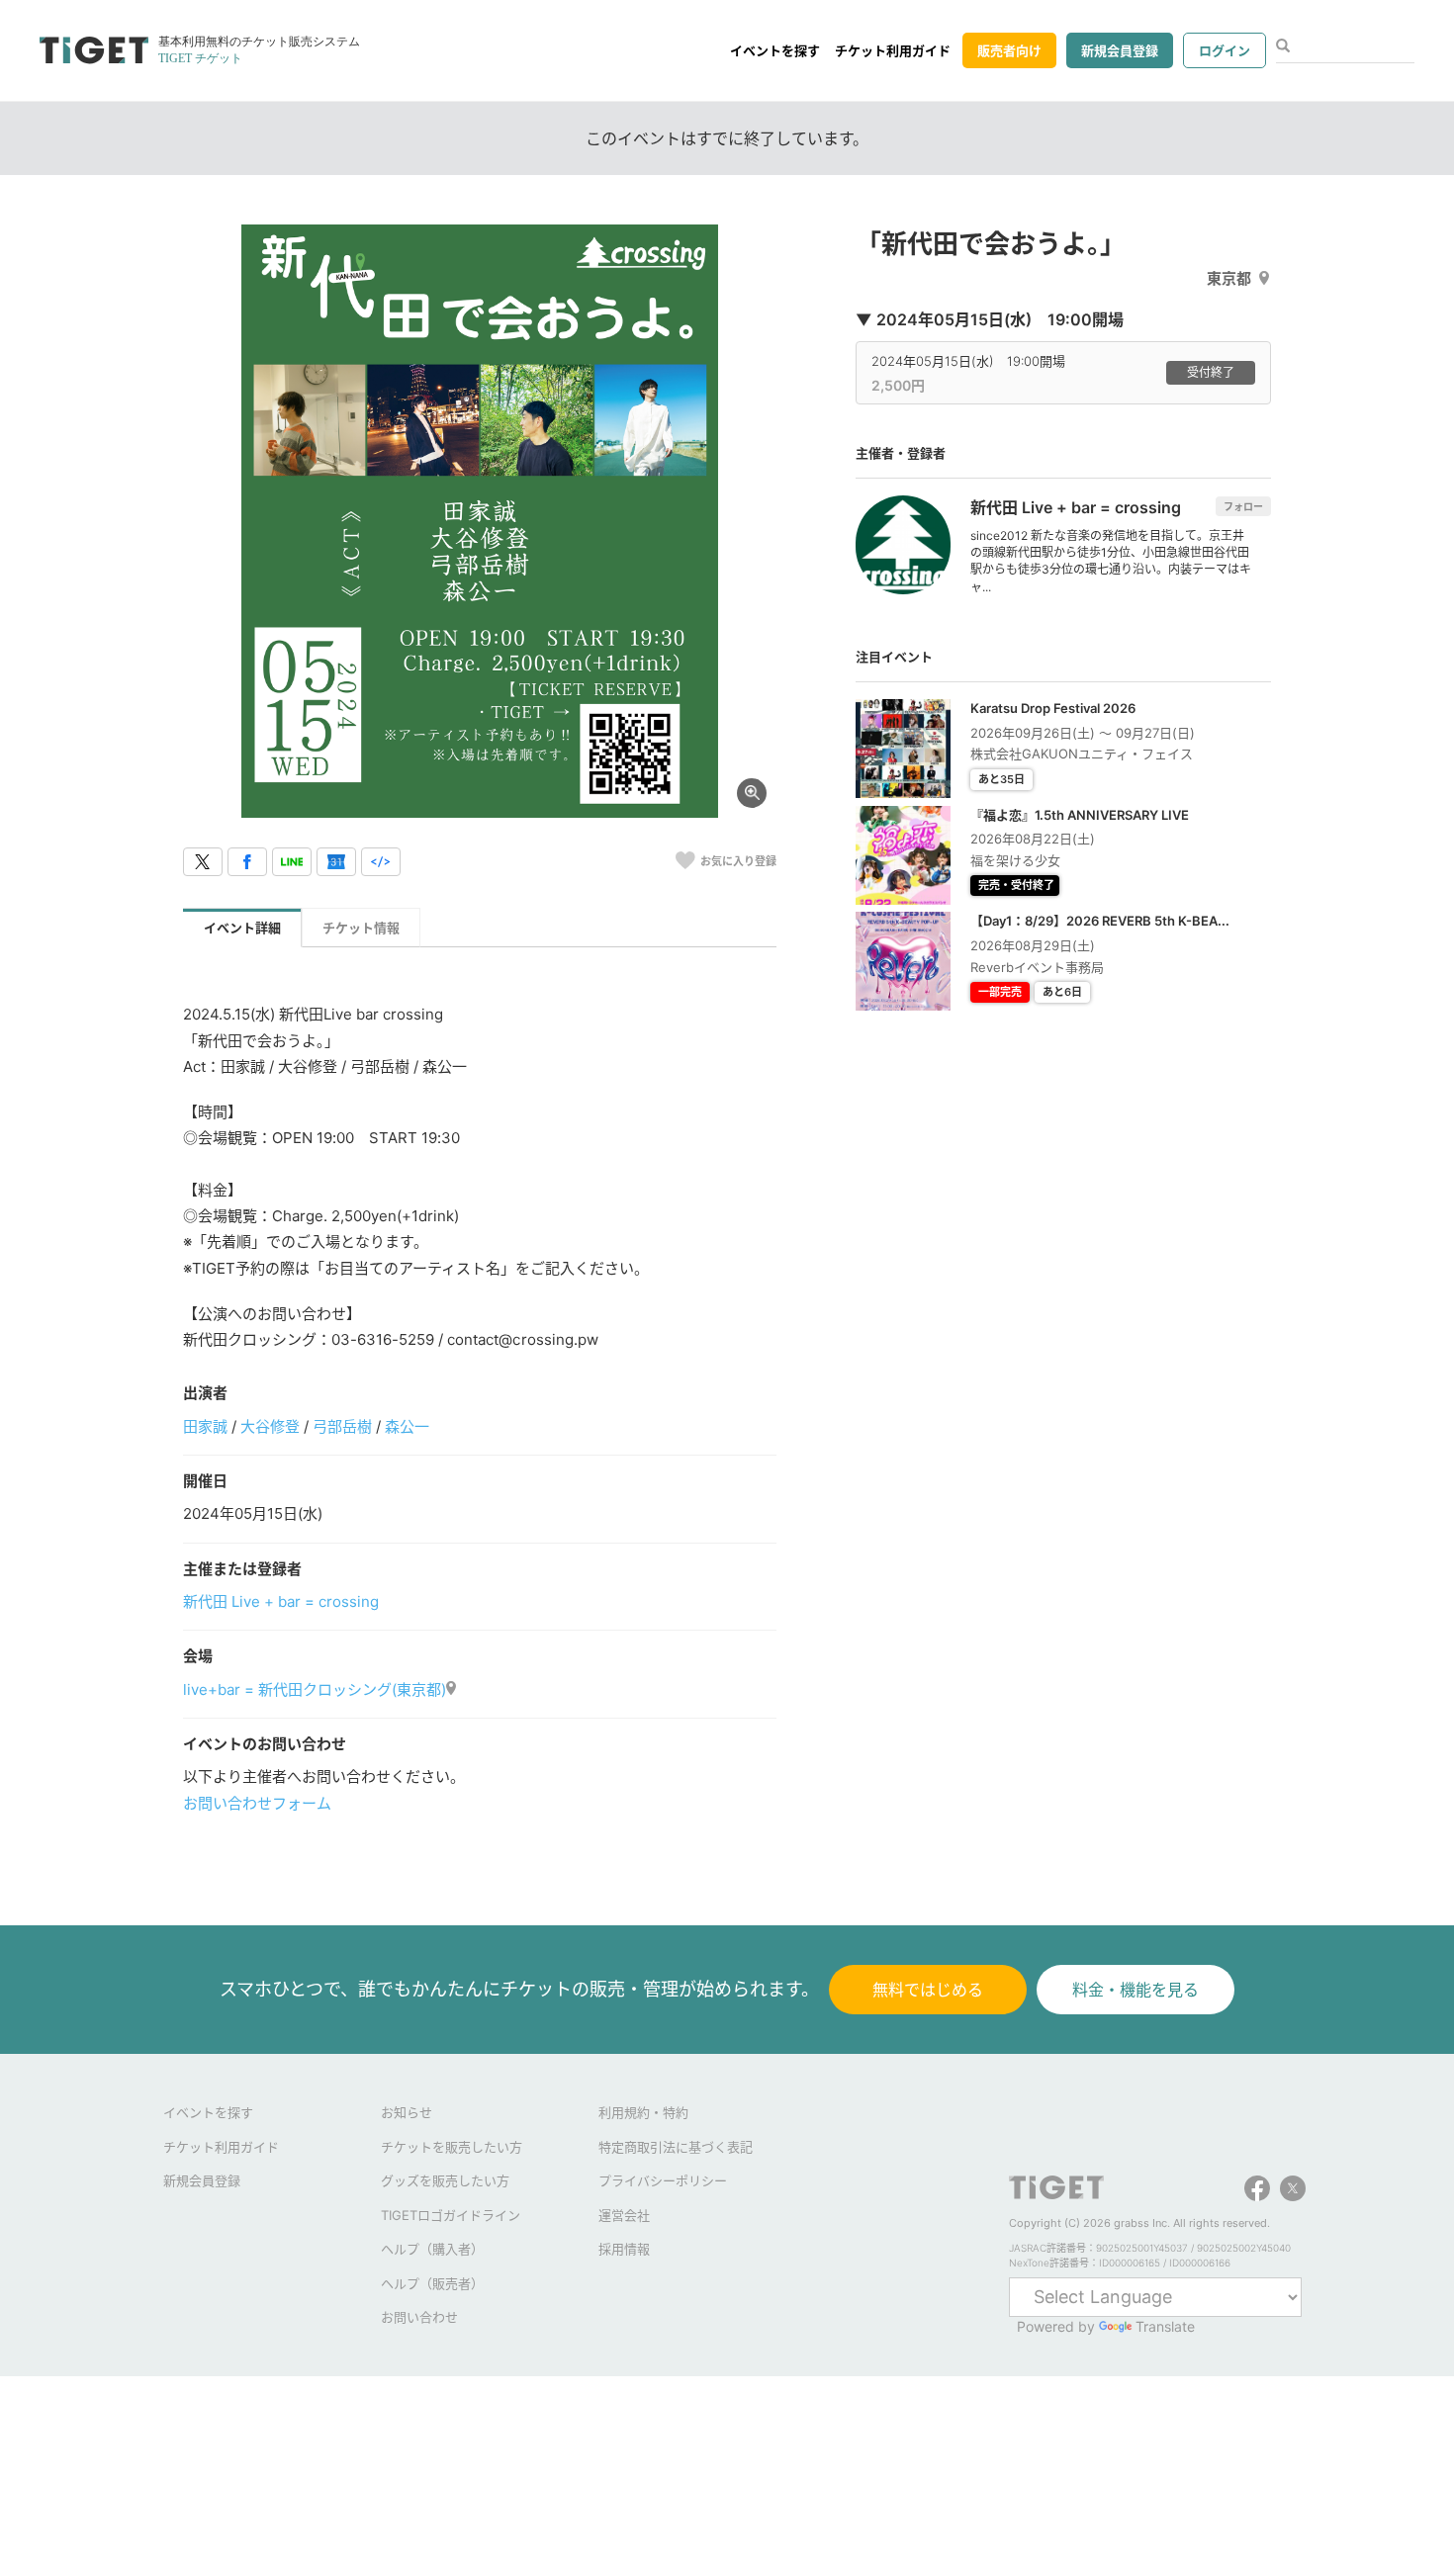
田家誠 (205, 1426)
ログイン (1225, 50)
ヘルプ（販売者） (432, 2283)
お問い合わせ (419, 2317)
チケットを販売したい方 (452, 2147)
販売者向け (1009, 50)
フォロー (1243, 506)
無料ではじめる (928, 1990)
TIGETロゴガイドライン (451, 2215)
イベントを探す (775, 50)
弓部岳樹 (342, 1426)
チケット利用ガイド (893, 50)
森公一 (407, 1426)
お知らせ (407, 2112)
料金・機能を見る (1136, 1990)
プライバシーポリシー (663, 2180)
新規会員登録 (1120, 50)
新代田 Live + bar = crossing (281, 1601)
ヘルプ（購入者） (432, 2249)
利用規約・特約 (643, 2112)
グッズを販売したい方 (445, 2180)
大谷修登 (270, 1426)
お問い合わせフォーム (257, 1803)
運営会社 (624, 2215)
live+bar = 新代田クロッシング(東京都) (315, 1689)
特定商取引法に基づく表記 (676, 2147)
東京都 (1229, 278)
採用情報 (624, 2249)
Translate (1165, 2326)
